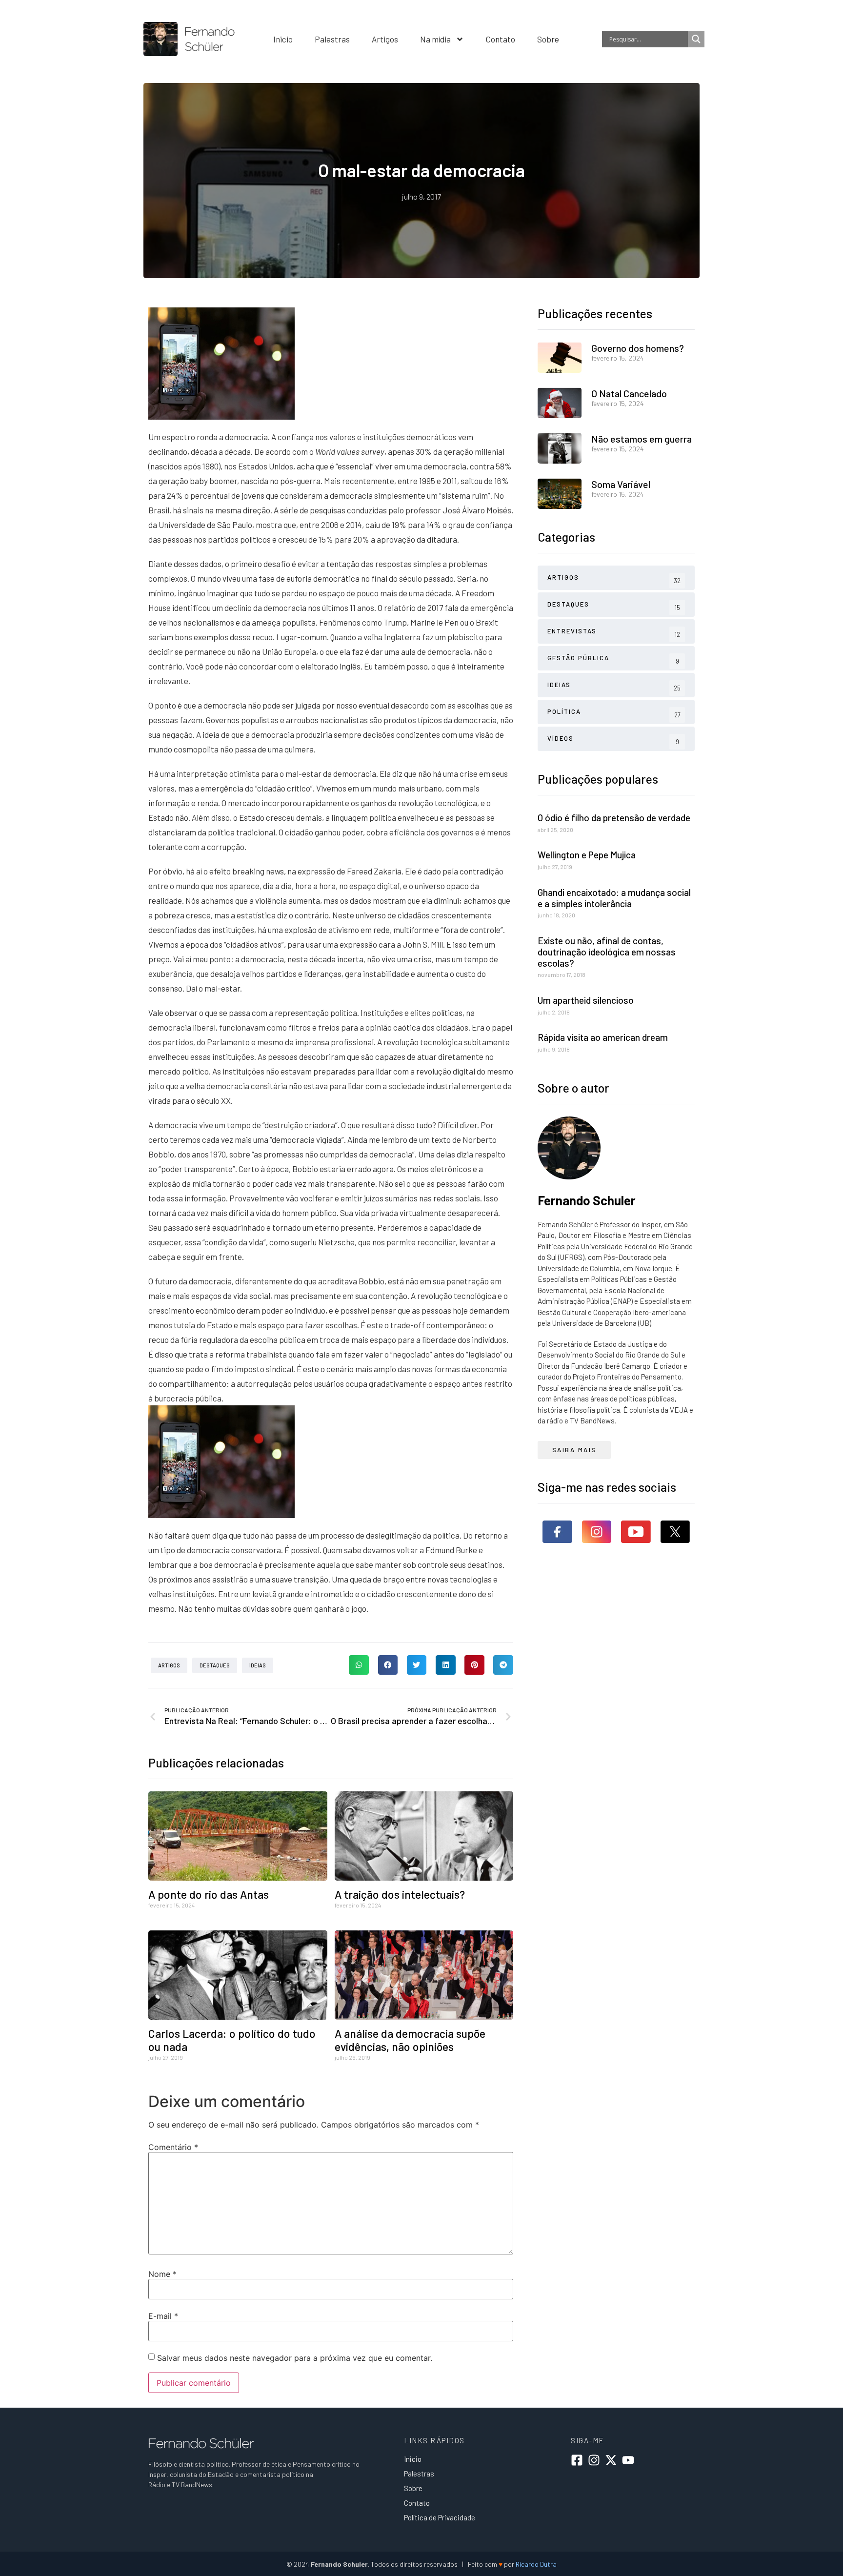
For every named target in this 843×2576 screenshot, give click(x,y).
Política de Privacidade (440, 2517)
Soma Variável (621, 484)
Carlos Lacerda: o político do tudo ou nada (232, 2040)
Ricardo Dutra (536, 2564)
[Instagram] (594, 2460)
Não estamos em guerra (642, 439)
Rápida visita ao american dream (603, 1037)
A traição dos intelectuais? (400, 1894)
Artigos (385, 39)
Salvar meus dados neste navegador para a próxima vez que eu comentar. (295, 2358)
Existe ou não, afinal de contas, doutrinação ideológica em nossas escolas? (607, 952)
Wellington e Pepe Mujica (587, 855)
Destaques (215, 1665)
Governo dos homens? (638, 348)
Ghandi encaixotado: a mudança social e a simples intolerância (614, 898)
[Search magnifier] (696, 39)
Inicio (283, 39)
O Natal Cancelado (629, 393)
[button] (359, 1665)
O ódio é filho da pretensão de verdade (614, 818)
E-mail (163, 2316)
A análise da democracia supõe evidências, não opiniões (410, 2040)
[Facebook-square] (577, 2460)
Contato (501, 39)
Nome (162, 2274)
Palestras (332, 39)
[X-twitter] (611, 2460)
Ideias (258, 1665)
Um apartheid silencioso (586, 1000)
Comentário (173, 2147)
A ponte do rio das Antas (209, 1894)
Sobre (548, 39)
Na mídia (435, 39)
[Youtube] (628, 2460)
